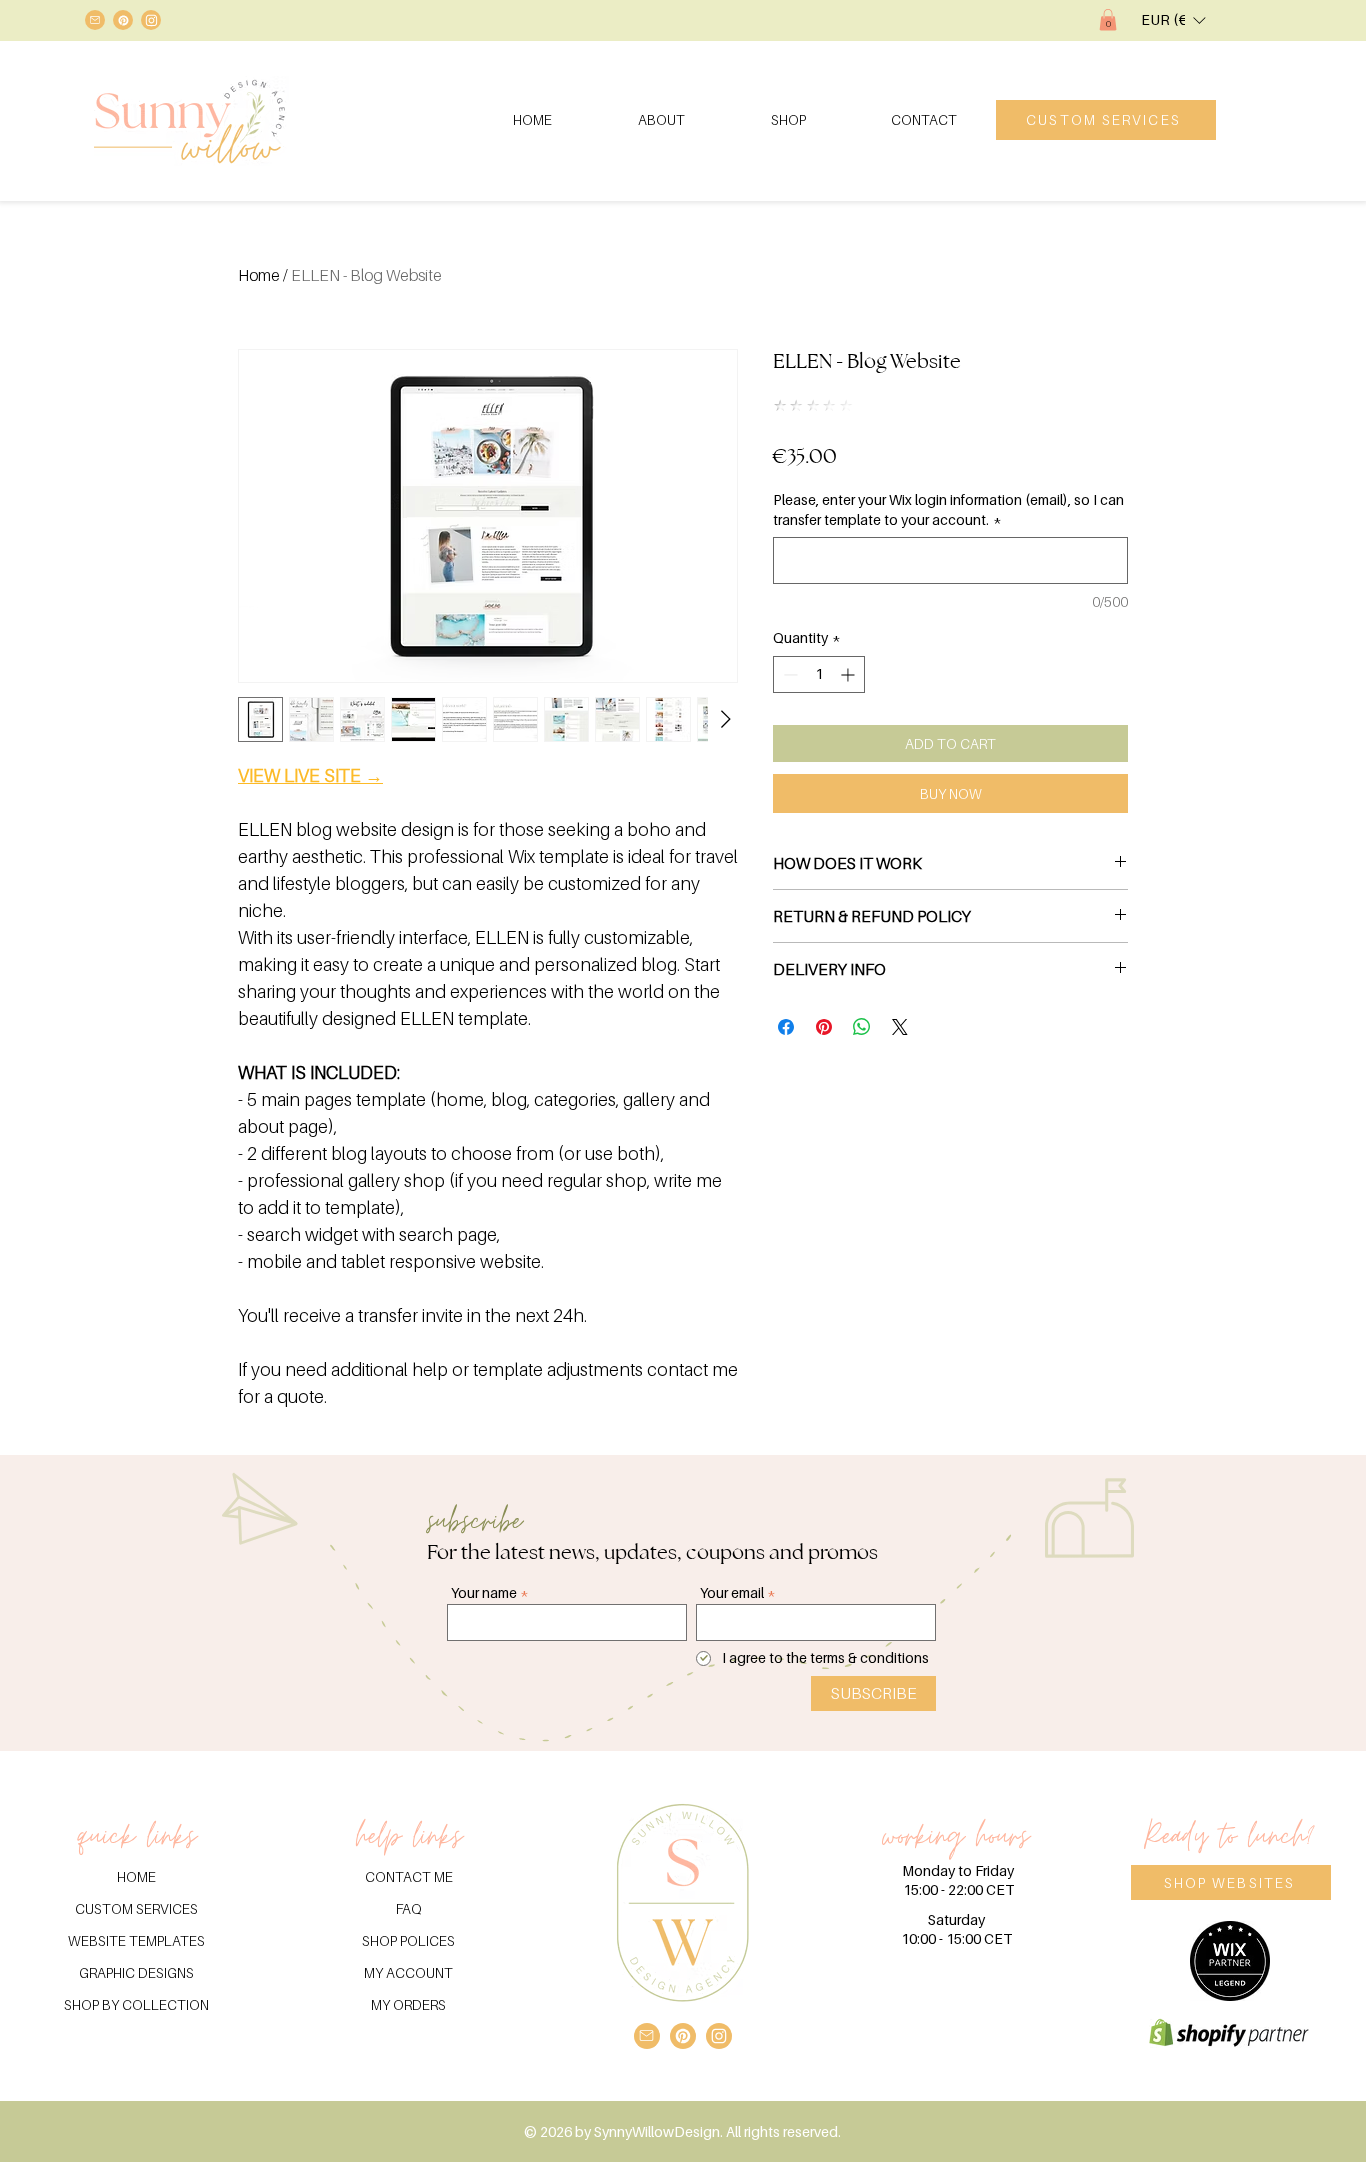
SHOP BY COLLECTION (136, 2004)
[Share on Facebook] (786, 1027)
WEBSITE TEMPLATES (136, 1940)
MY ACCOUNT (408, 1972)
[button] (1108, 20)
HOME (136, 1876)
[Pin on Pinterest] (824, 1027)
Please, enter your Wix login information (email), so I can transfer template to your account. (948, 509)
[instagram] (151, 20)
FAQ (408, 1908)
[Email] (95, 20)
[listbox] (1173, 20)
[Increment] (849, 674)
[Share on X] (900, 1027)
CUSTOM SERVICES (136, 1908)
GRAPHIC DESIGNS (136, 1972)
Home (259, 275)
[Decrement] (788, 674)
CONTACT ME (409, 1876)
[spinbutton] (819, 674)
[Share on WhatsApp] (862, 1027)
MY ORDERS (408, 2004)
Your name (484, 1593)
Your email (732, 1593)
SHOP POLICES (408, 1940)
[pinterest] (123, 20)
